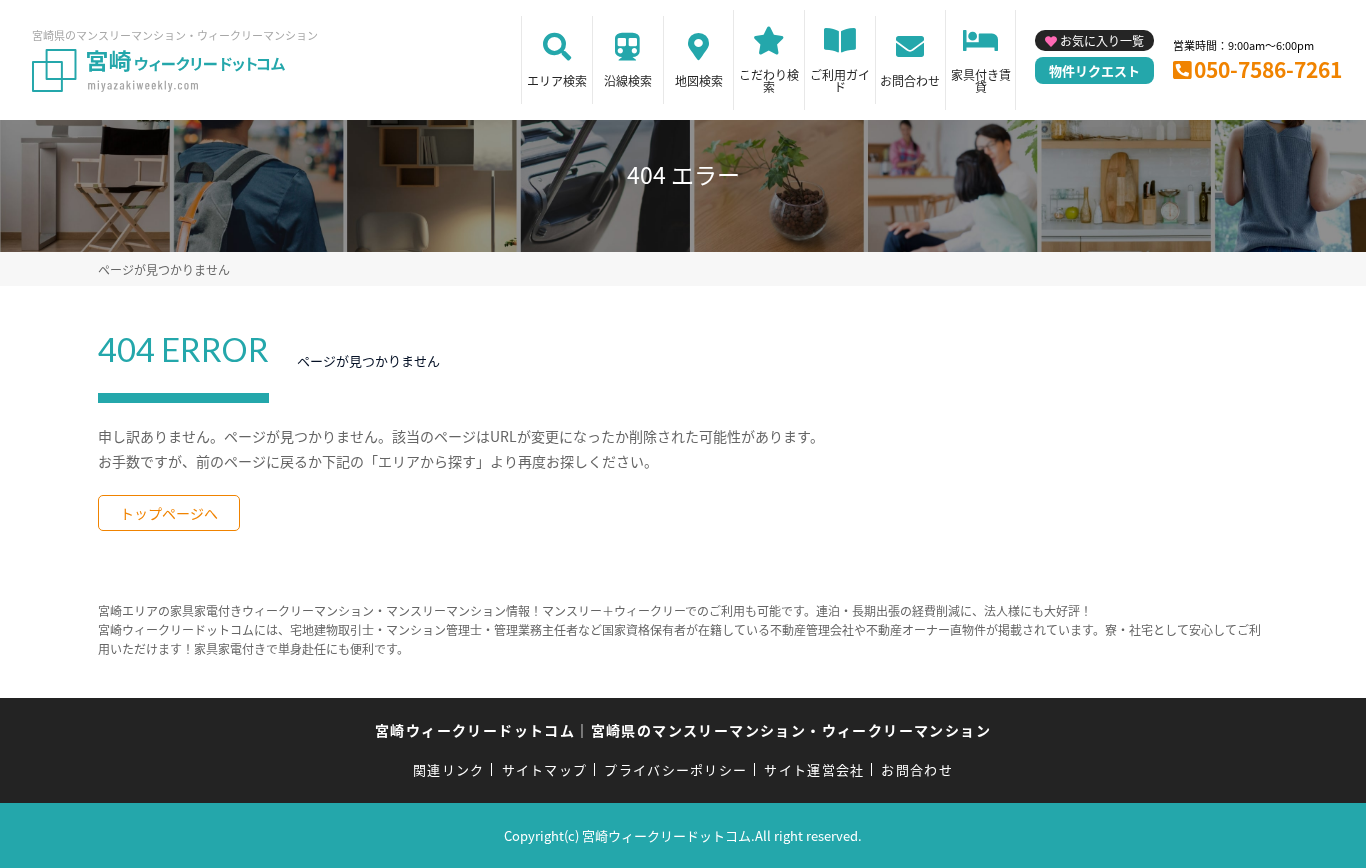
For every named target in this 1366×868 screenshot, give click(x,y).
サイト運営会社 (814, 769)
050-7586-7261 (1268, 69)
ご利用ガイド (840, 80)
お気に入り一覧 (1102, 40)
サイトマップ (545, 769)
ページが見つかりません (164, 269)
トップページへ (169, 513)
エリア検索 (557, 80)
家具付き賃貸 (981, 80)
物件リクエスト (1094, 70)
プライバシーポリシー (675, 769)
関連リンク (449, 769)
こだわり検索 (769, 80)
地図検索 (699, 80)
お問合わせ (910, 80)
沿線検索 (628, 80)
